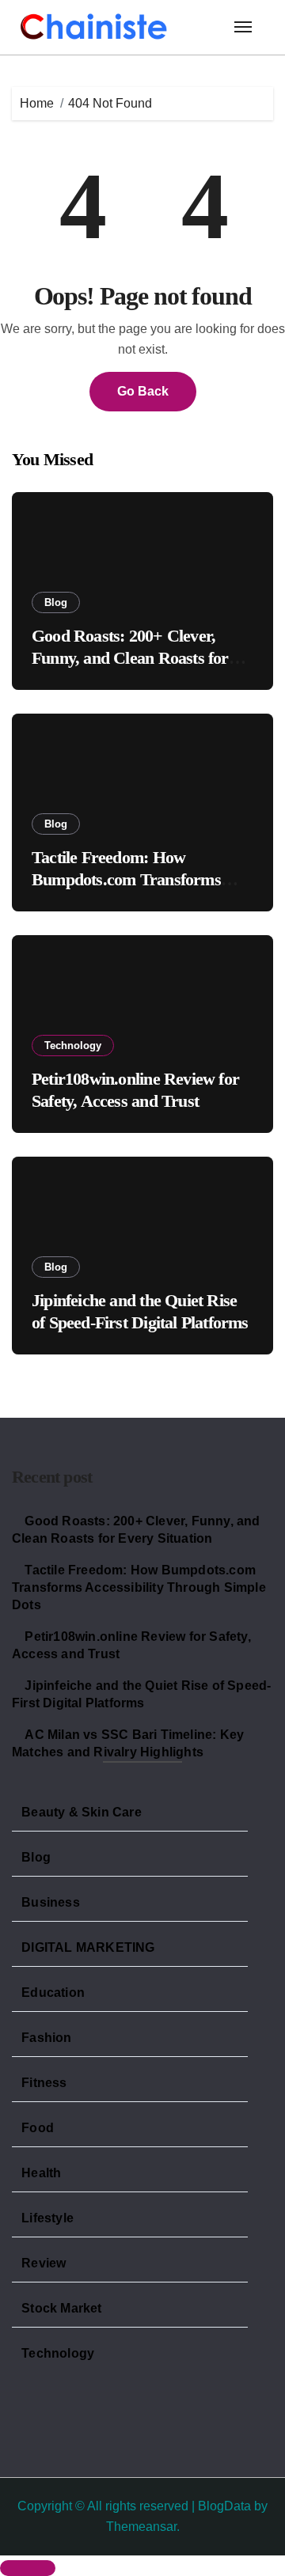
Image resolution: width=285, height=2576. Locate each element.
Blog (56, 602)
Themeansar (141, 2527)
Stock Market (61, 2308)
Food (38, 2128)
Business (51, 1902)
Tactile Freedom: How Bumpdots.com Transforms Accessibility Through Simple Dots (139, 1587)
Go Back (143, 391)
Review (44, 2263)
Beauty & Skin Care (82, 1812)
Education (53, 1993)
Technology (73, 1046)
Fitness (44, 2083)
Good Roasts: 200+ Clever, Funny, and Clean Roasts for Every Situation (130, 658)
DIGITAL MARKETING (88, 1947)
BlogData (224, 2506)
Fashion (46, 2038)
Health (41, 2173)
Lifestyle (47, 2218)
